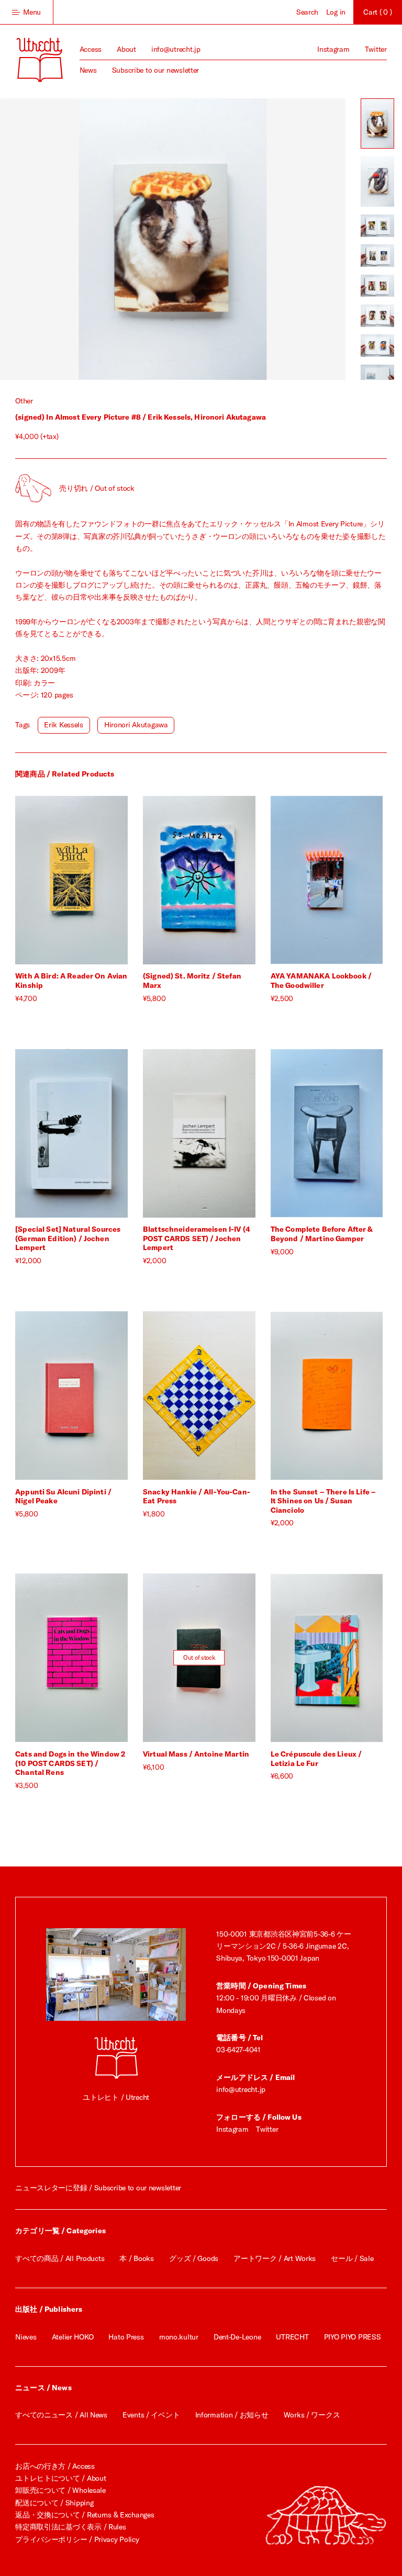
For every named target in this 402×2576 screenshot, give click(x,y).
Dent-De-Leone (237, 2337)
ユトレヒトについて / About (60, 2478)
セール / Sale (352, 2258)
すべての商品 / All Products (60, 2258)
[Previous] (86, 239)
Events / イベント (151, 2415)
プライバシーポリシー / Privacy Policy (77, 2539)
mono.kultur (179, 2337)
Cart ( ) (377, 12)
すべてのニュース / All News (61, 2415)
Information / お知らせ (232, 2415)
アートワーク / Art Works (275, 2258)
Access (91, 49)
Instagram (333, 49)
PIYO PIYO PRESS (353, 2337)
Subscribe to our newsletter (155, 70)
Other (24, 401)
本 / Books (136, 2258)
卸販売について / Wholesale (60, 2490)
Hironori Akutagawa (136, 725)
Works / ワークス (312, 2415)
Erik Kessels (64, 725)
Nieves (26, 2337)
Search (307, 12)
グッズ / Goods (194, 2258)
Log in (336, 12)
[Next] (259, 239)
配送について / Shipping (54, 2503)
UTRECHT (292, 2337)
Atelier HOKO (73, 2337)
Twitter (376, 49)
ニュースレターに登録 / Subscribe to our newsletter (98, 2188)
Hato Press (126, 2337)
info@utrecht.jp (176, 49)
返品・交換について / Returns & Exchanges (85, 2515)
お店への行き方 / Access (55, 2466)
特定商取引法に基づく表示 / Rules (70, 2527)
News (88, 70)
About (126, 49)
